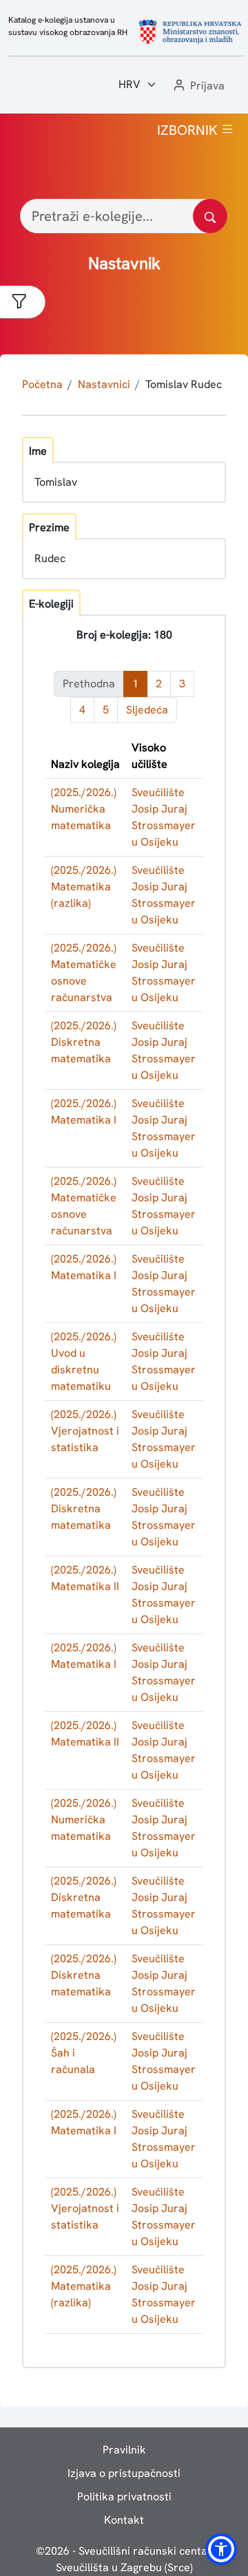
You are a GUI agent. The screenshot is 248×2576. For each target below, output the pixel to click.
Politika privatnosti (124, 2497)
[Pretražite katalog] (210, 216)
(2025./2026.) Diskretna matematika (84, 1042)
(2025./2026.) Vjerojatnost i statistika (85, 1431)
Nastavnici (104, 384)
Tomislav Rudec (184, 384)
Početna (42, 384)
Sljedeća (147, 710)
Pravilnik (124, 2450)
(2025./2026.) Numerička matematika (84, 809)
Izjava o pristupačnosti (124, 2473)
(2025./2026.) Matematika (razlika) (84, 887)
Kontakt (124, 2520)
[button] (198, 86)
